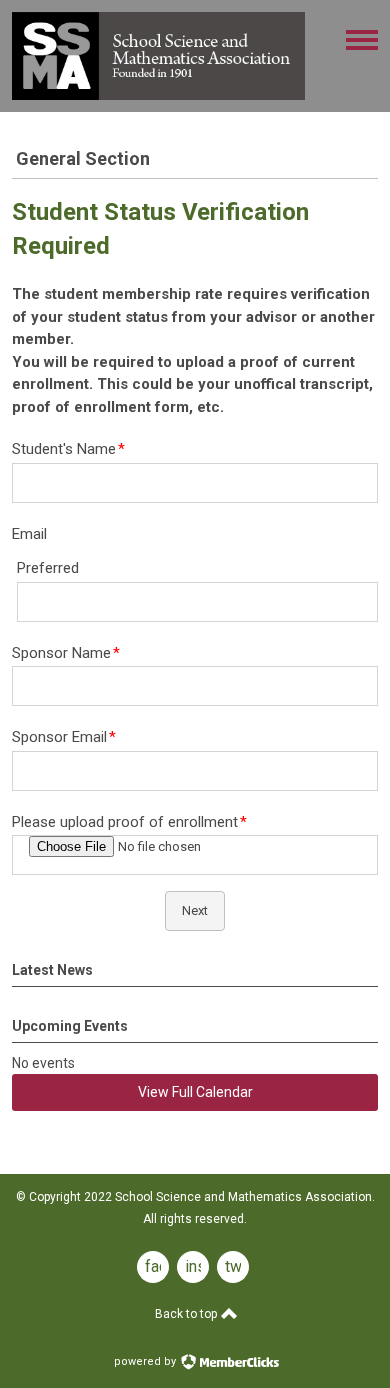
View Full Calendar (195, 1092)
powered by (146, 1361)
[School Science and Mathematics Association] (158, 95)
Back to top (187, 1314)
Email (29, 534)
